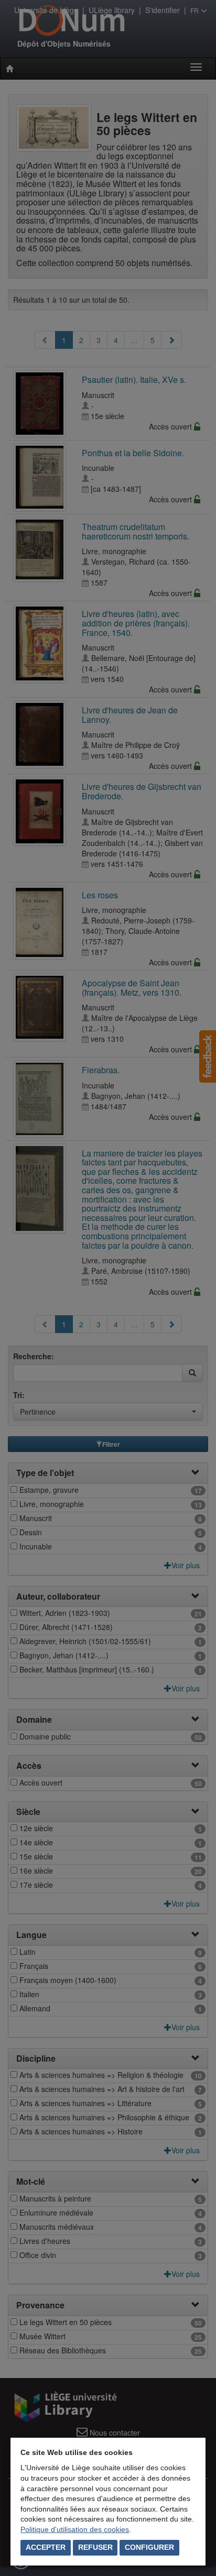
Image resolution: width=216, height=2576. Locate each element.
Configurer (149, 2547)
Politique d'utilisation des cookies (75, 2529)
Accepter (46, 2547)
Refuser (95, 2547)
